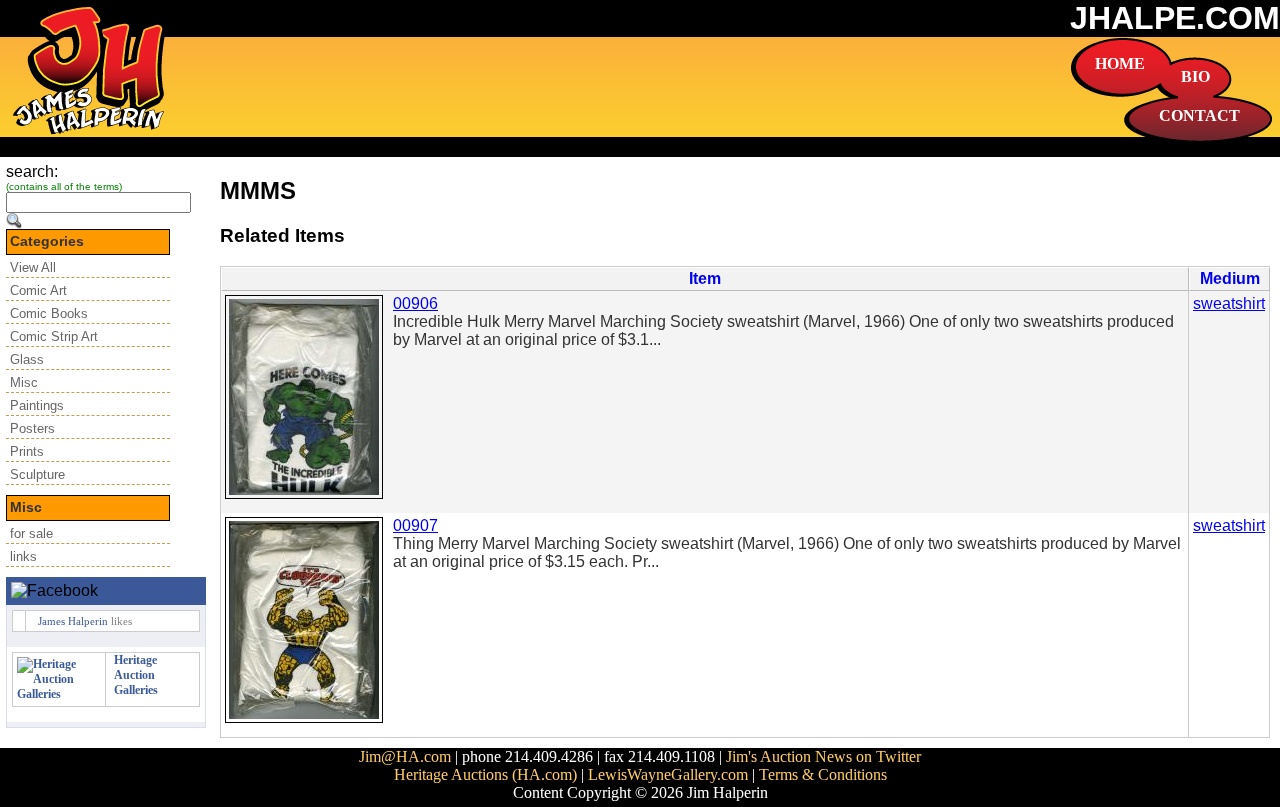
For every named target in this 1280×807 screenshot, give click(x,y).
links (23, 556)
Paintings (37, 405)
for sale (31, 533)
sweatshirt (1229, 303)
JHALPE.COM (1175, 18)
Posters (32, 428)
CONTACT (1199, 115)
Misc (24, 382)
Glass (27, 359)
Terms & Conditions (823, 774)
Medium (1230, 278)
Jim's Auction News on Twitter (823, 756)
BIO (1195, 76)
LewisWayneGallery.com (668, 774)
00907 (415, 525)
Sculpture (37, 474)
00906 (415, 303)
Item (705, 278)
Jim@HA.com (405, 756)
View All (33, 267)
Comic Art (38, 290)
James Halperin (73, 621)
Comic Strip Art (54, 336)
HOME (1120, 63)
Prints (27, 451)
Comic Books (49, 313)
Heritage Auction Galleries (136, 675)
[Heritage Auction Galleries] (59, 694)
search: (32, 171)
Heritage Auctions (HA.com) (485, 774)
